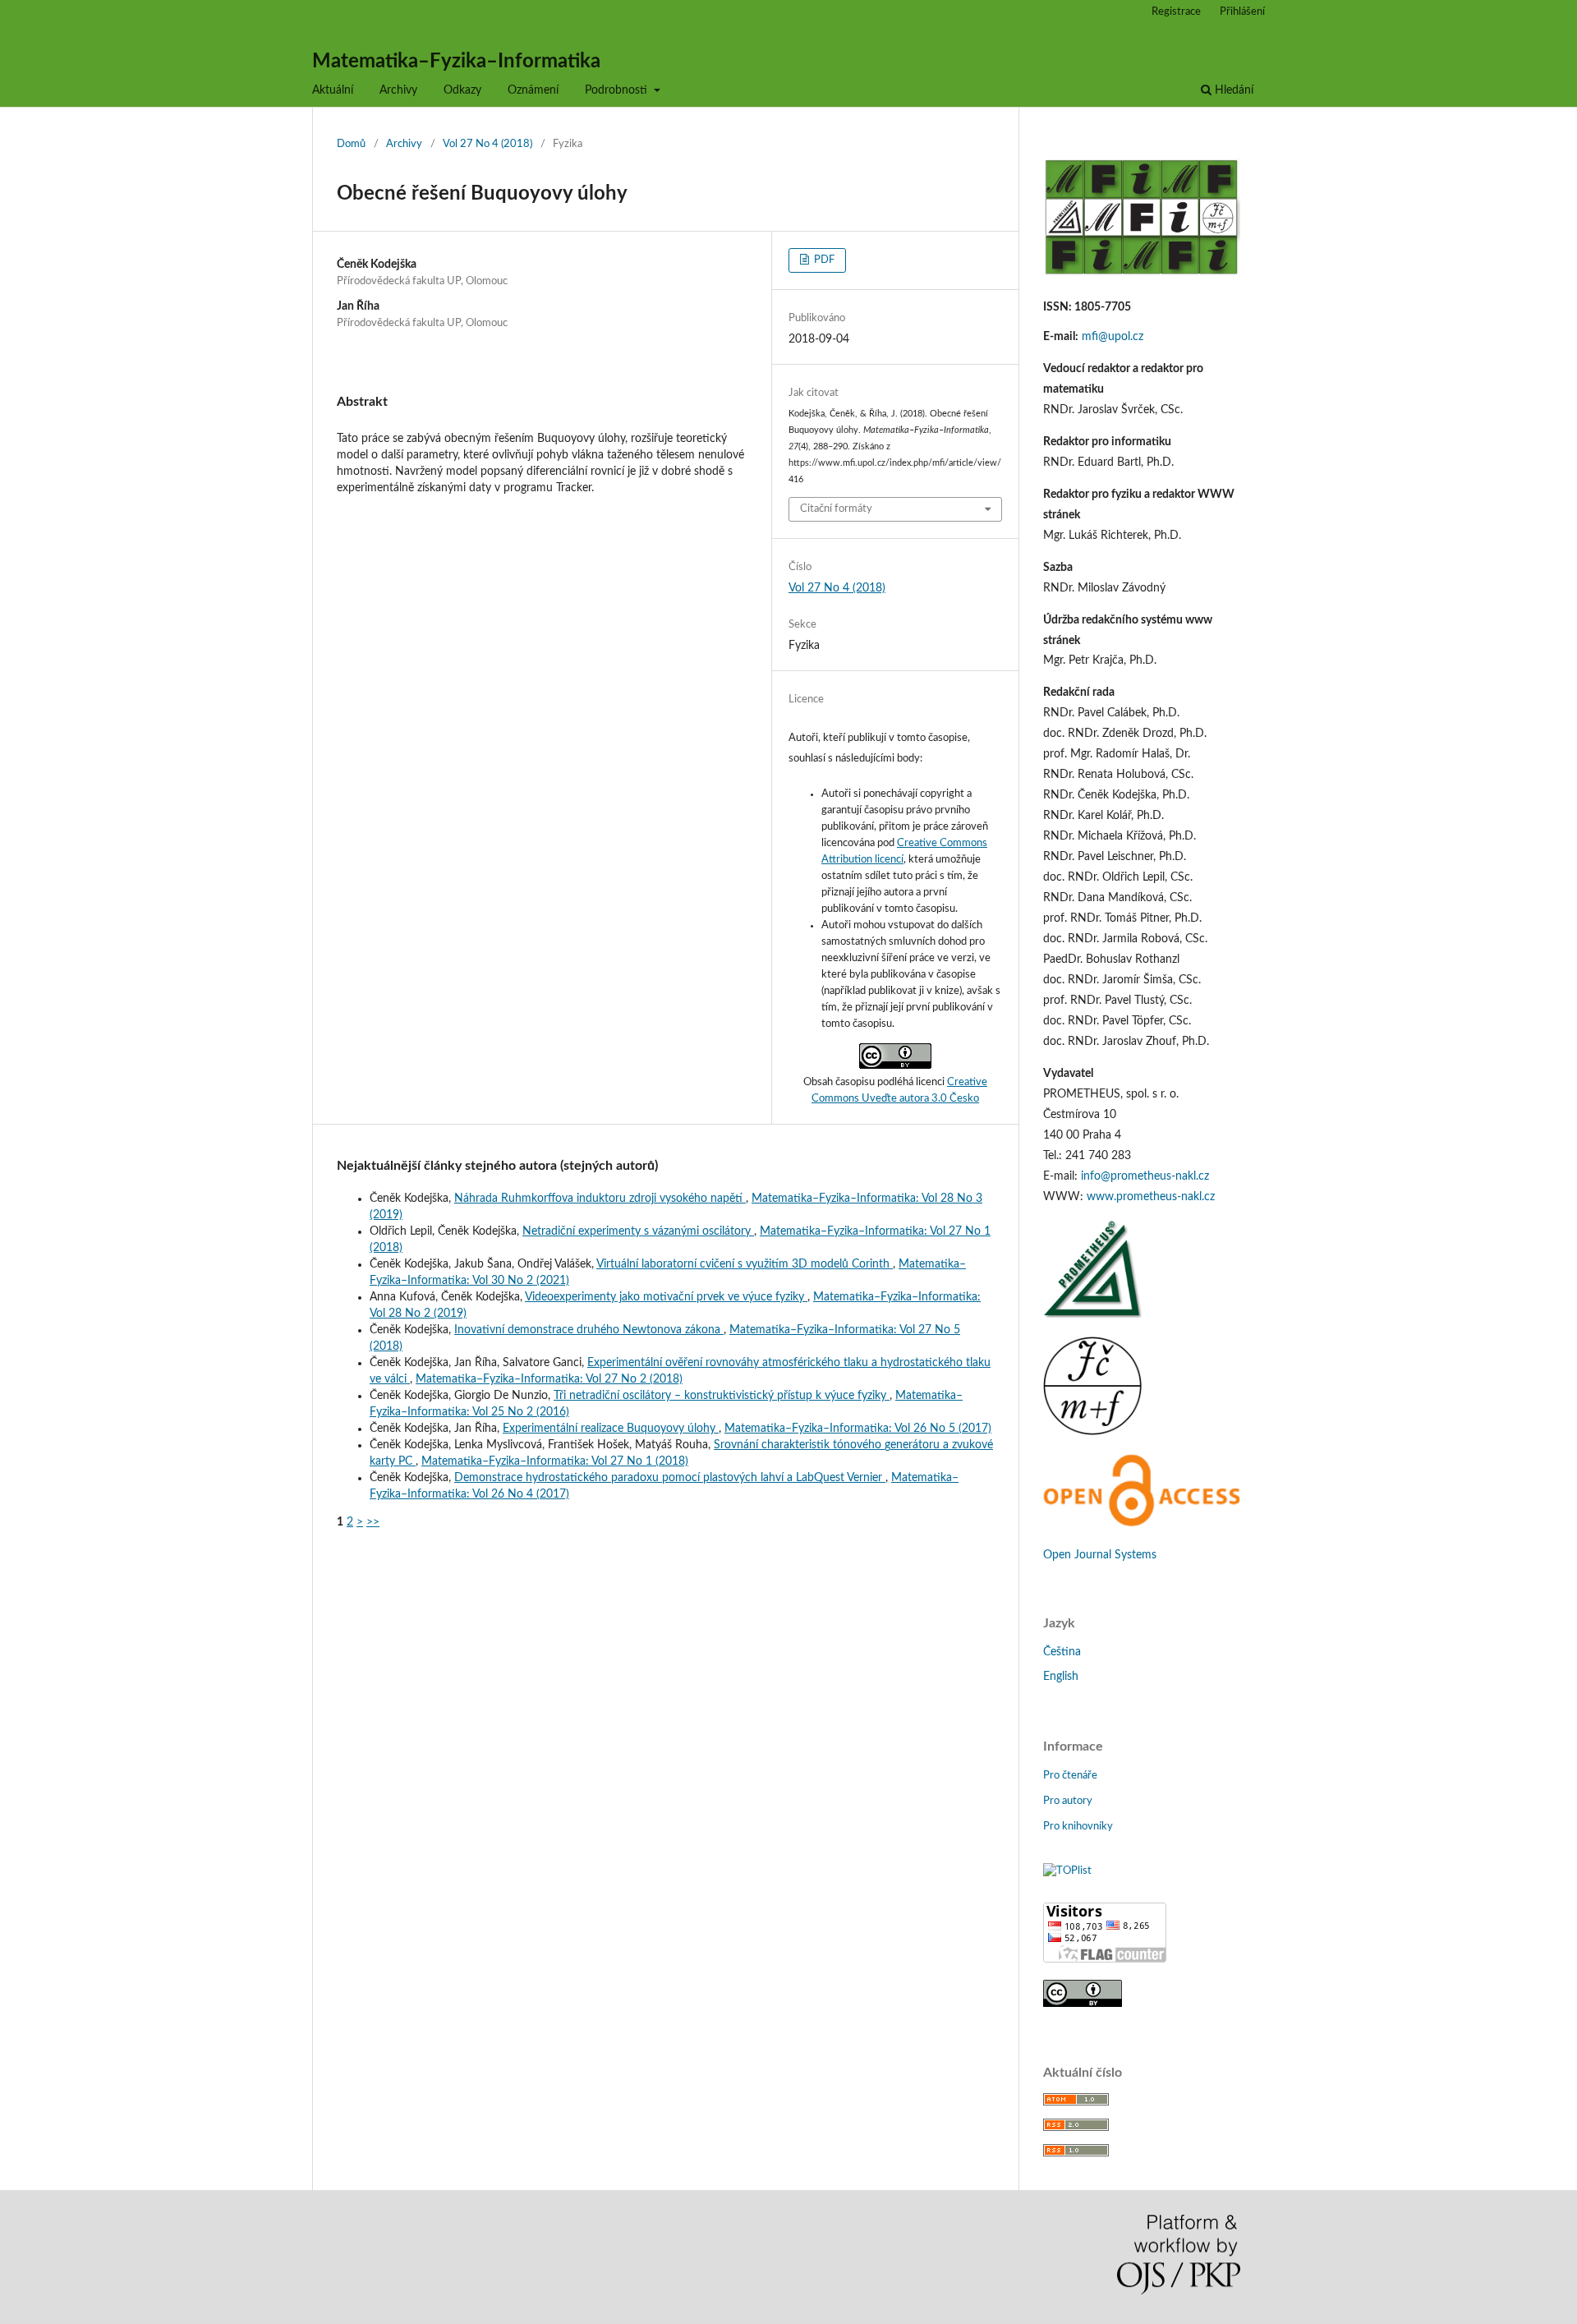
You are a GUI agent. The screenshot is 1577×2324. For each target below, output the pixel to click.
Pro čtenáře (1070, 1776)
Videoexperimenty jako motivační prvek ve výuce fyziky (666, 1297)
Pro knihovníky (1078, 1827)
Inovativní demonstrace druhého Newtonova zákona (589, 1330)
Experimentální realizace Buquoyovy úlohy (611, 1429)
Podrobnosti (618, 90)
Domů (351, 144)
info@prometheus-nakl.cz (1145, 1176)
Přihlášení (1242, 12)
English (1061, 1677)
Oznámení (533, 90)
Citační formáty (836, 509)
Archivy (398, 90)
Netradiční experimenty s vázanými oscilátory (638, 1231)
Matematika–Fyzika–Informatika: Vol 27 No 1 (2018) (555, 1461)
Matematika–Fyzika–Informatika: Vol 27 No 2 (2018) (549, 1379)
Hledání (1232, 90)
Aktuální (333, 90)
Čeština (1062, 1652)
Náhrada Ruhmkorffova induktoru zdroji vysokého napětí (600, 1199)
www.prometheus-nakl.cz (1151, 1197)
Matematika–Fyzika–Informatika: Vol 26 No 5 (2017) (858, 1429)
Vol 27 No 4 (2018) (487, 144)
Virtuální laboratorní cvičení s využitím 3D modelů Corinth (745, 1264)
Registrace (1176, 12)
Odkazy (462, 90)
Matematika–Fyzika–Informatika (456, 62)
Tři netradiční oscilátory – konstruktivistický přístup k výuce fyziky (722, 1396)
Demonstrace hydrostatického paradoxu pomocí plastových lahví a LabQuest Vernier (670, 1478)
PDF (823, 260)
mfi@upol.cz (1113, 337)
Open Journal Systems (1100, 1555)
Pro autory (1068, 1801)
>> (373, 1522)
